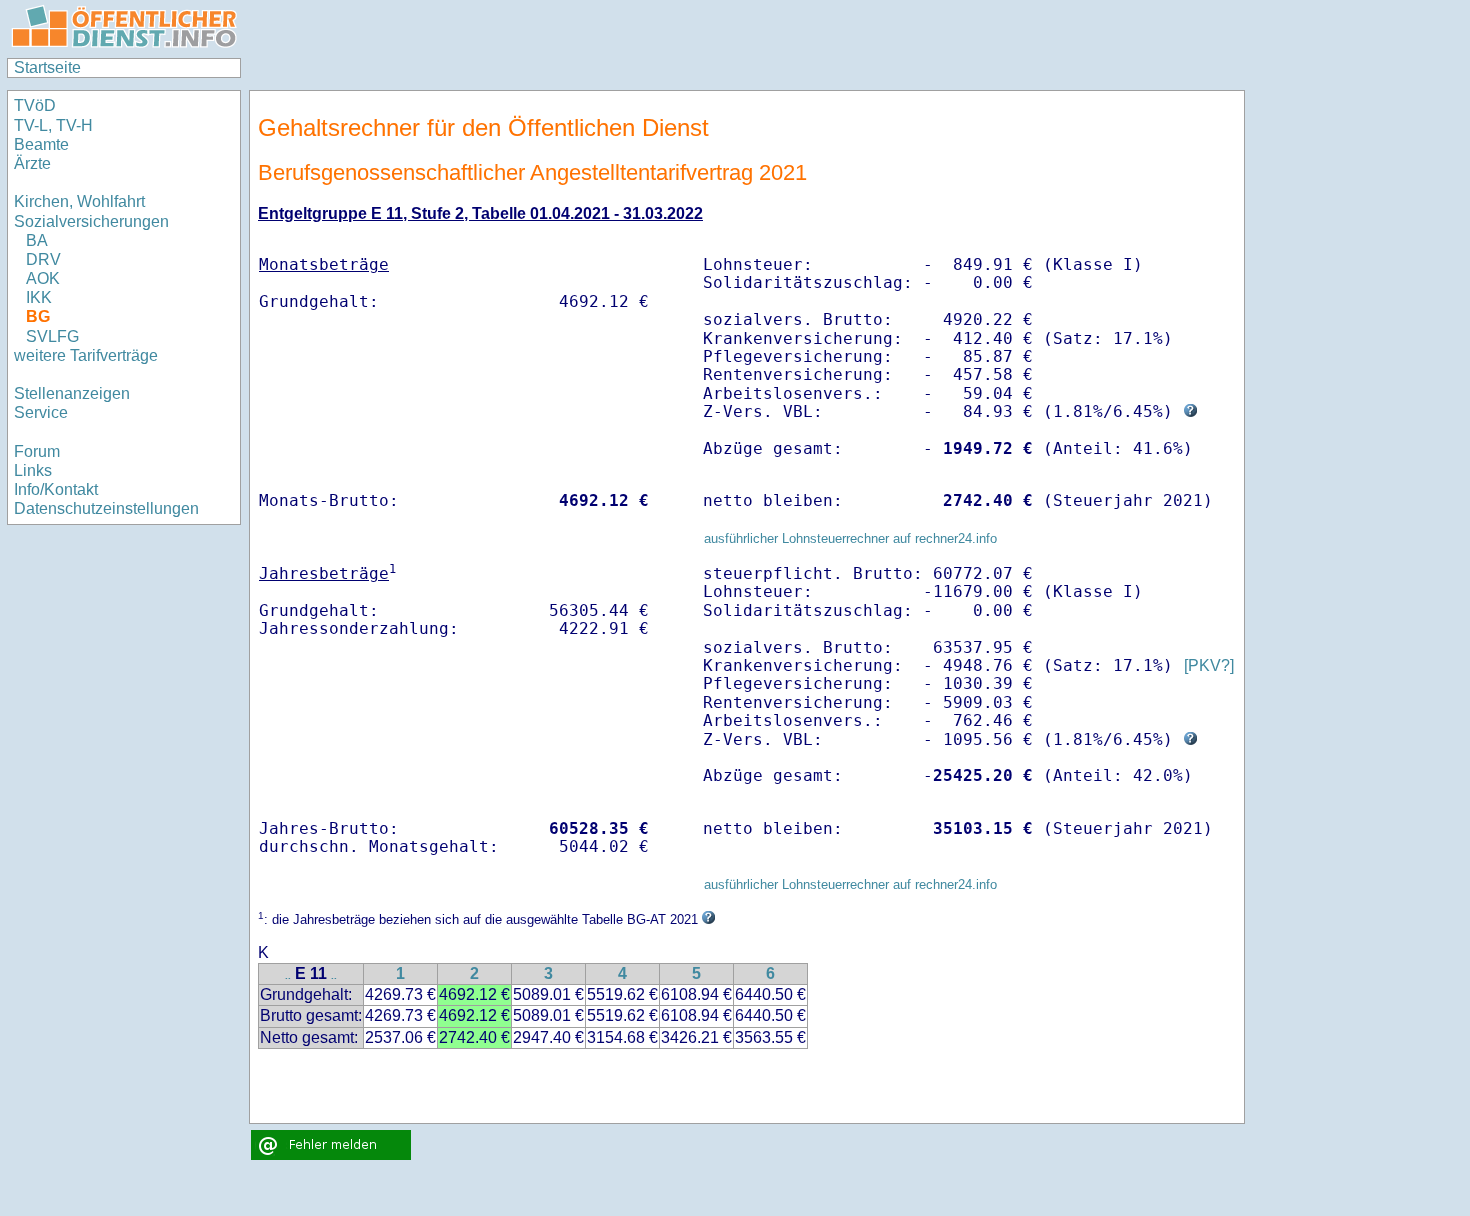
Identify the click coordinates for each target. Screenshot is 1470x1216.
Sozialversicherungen (91, 221)
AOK (43, 278)
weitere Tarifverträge (86, 355)
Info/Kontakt (56, 489)
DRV (43, 259)
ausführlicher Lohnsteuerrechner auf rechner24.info (850, 538)
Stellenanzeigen (72, 393)
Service (41, 412)
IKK (39, 297)
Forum (37, 451)
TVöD (35, 105)
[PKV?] (1209, 665)
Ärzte (32, 163)
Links (33, 470)
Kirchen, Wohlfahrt (79, 201)
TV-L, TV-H (53, 125)
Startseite (47, 67)
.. (288, 975)
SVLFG (52, 336)
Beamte (41, 144)
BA (37, 240)
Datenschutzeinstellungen (106, 508)
